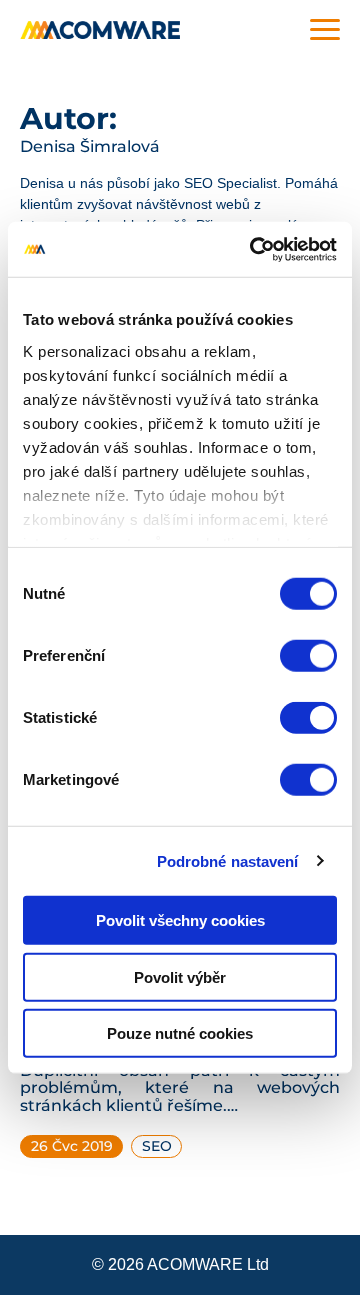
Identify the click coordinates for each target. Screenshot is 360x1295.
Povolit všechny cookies (180, 920)
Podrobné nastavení (228, 860)
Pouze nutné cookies (180, 1033)
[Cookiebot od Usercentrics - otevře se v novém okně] (254, 249)
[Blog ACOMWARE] (100, 30)
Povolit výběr (180, 976)
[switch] (308, 656)
